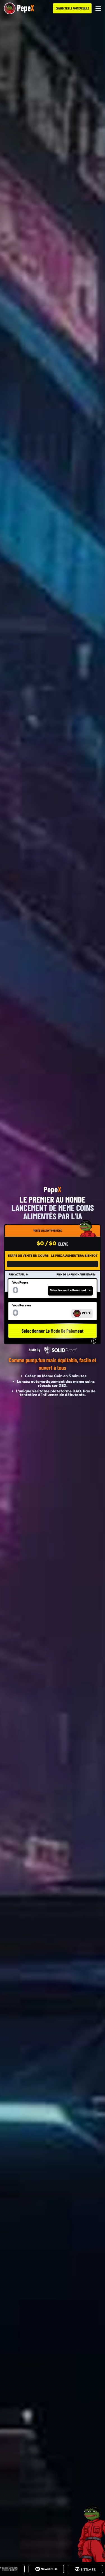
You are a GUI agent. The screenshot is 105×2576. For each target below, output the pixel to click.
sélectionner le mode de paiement (53, 1331)
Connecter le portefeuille (72, 8)
